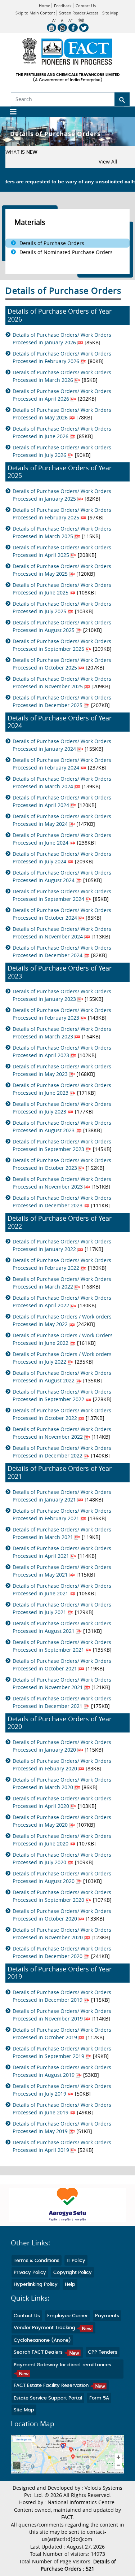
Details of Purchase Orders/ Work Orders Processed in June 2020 (62, 1840)
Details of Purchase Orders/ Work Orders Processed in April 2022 (62, 1302)
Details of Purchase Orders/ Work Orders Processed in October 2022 (62, 1414)
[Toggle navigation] (11, 112)
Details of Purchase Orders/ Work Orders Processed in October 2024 (62, 914)
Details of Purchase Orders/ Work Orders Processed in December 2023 (62, 1202)
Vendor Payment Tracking (45, 2328)
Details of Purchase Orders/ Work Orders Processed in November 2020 (62, 1934)
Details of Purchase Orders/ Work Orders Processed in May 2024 (62, 820)
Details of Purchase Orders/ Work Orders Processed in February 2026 (62, 357)
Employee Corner (67, 2316)
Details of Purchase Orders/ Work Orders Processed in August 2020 (62, 1877)
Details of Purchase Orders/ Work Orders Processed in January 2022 (62, 1245)
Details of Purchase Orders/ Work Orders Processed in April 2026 (62, 395)
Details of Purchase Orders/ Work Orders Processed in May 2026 (62, 414)
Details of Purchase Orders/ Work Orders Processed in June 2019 (62, 2109)
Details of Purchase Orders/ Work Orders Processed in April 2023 (62, 1051)
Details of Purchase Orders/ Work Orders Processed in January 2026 (62, 339)
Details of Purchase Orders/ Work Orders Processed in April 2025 (62, 551)
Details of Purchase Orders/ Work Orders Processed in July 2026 (62, 451)
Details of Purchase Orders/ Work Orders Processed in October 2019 (62, 2034)
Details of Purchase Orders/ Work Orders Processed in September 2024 (62, 895)
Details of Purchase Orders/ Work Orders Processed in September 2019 (62, 2052)
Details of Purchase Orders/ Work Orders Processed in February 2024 (62, 764)
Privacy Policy (30, 2273)
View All (108, 162)
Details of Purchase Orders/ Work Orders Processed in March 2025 (62, 532)
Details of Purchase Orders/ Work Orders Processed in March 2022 (62, 1283)
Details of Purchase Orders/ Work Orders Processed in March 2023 (62, 1033)
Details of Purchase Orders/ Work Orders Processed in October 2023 (62, 1164)
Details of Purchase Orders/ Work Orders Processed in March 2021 (62, 1533)
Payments (107, 2316)
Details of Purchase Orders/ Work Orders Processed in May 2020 (62, 1821)
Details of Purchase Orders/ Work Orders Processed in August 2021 (62, 1627)
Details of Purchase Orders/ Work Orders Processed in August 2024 (62, 876)
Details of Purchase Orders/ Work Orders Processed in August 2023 (62, 1126)
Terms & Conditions (37, 2261)
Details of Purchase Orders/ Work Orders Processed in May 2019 (62, 2127)
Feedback (63, 6)
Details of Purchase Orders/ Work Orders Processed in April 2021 (62, 1552)
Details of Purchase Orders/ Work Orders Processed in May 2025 (62, 570)
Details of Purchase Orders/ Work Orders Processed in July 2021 (62, 1608)
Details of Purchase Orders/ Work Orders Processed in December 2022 (62, 1452)
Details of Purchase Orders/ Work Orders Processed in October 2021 (62, 1665)
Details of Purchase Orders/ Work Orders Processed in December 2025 (62, 701)
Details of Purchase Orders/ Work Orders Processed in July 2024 (62, 858)
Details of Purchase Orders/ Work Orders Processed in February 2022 (62, 1264)
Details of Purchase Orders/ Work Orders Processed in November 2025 (62, 683)
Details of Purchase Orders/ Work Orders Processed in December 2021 (62, 1702)
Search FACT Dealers (39, 2352)
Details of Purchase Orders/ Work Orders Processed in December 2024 (62, 951)
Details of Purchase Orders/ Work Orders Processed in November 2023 (62, 1183)
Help (70, 2285)
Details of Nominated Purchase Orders (66, 252)
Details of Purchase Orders (52, 243)
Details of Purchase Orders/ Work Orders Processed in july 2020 (62, 1858)
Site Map (110, 13)
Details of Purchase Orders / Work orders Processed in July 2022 (62, 1358)
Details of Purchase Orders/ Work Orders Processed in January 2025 (62, 495)
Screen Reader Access (79, 13)
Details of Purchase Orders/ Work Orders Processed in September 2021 (62, 1646)
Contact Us (86, 6)
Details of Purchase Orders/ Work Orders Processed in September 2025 (62, 645)
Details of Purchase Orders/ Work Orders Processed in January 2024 (62, 745)
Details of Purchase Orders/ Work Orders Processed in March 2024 (62, 783)
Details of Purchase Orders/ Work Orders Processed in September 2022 (62, 1395)
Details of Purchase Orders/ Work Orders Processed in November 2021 (62, 1683)
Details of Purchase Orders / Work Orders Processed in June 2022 (63, 1339)
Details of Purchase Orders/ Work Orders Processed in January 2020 (62, 1746)
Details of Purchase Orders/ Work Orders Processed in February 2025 (62, 514)
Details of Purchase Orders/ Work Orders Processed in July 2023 (62, 1108)
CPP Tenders (103, 2352)
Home (44, 6)
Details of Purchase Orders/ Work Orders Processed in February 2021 (62, 1514)
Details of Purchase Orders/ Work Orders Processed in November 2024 (62, 933)
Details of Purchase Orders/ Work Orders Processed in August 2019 (62, 2071)
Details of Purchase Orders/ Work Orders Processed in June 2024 (62, 839)
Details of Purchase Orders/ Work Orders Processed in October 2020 (62, 1915)
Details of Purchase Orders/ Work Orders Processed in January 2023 (62, 995)
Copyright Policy (73, 2273)
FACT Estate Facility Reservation (52, 2386)
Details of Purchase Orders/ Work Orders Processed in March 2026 (62, 376)
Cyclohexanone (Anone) (42, 2340)
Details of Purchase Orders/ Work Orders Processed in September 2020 (62, 1896)
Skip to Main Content (35, 13)
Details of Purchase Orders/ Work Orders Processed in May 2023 (62, 1070)
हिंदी (81, 21)
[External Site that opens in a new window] (67, 2205)
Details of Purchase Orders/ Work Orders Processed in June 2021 (62, 1590)
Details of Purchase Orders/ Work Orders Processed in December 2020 (62, 1952)
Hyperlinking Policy (36, 2285)
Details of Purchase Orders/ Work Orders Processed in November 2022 (62, 1433)
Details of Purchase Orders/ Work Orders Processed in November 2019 (62, 2015)
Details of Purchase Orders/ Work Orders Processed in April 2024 (62, 801)
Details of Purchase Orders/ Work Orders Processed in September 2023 (62, 1145)
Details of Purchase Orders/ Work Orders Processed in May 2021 (62, 1571)
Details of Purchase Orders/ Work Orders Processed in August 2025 (62, 626)
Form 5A (99, 2398)
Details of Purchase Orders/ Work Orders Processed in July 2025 (62, 607)
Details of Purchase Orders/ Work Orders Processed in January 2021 (62, 1496)
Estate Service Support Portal (48, 2398)
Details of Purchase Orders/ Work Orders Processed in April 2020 (62, 1802)
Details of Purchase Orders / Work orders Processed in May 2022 (62, 1320)
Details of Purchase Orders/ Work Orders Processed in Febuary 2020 (62, 1765)
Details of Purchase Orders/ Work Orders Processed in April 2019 (62, 2146)
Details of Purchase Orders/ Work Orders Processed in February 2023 (62, 1014)
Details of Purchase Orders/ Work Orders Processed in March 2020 (62, 1783)
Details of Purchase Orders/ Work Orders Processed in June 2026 (62, 432)
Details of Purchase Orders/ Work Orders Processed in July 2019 (62, 2090)
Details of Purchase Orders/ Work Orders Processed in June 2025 (62, 589)
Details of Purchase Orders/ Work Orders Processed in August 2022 (62, 1377)
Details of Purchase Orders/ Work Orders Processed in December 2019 (62, 1996)
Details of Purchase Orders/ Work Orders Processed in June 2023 (62, 1089)
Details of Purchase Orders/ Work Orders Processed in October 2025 (62, 664)
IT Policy (76, 2261)
